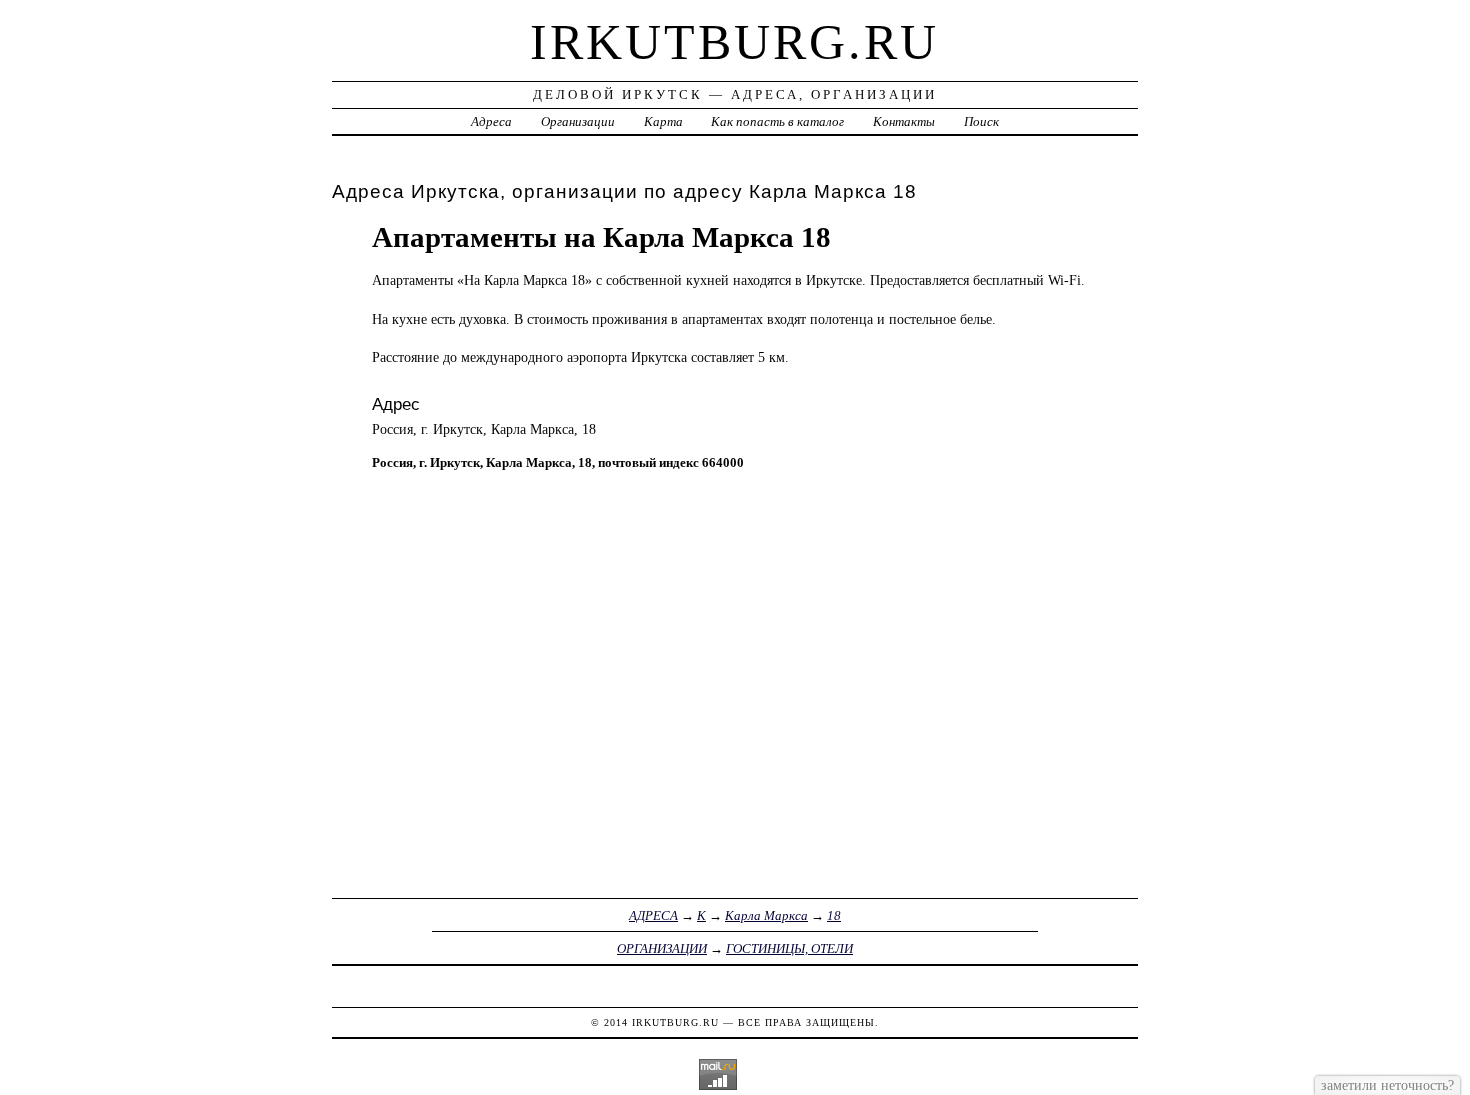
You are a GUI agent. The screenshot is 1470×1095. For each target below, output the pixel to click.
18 (834, 915)
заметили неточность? (1387, 1085)
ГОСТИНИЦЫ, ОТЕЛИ (789, 948)
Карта (663, 121)
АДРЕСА (653, 915)
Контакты (904, 121)
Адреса (491, 121)
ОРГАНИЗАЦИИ (662, 948)
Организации (578, 121)
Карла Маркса (766, 915)
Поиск (981, 121)
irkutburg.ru (734, 42)
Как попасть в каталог (777, 121)
